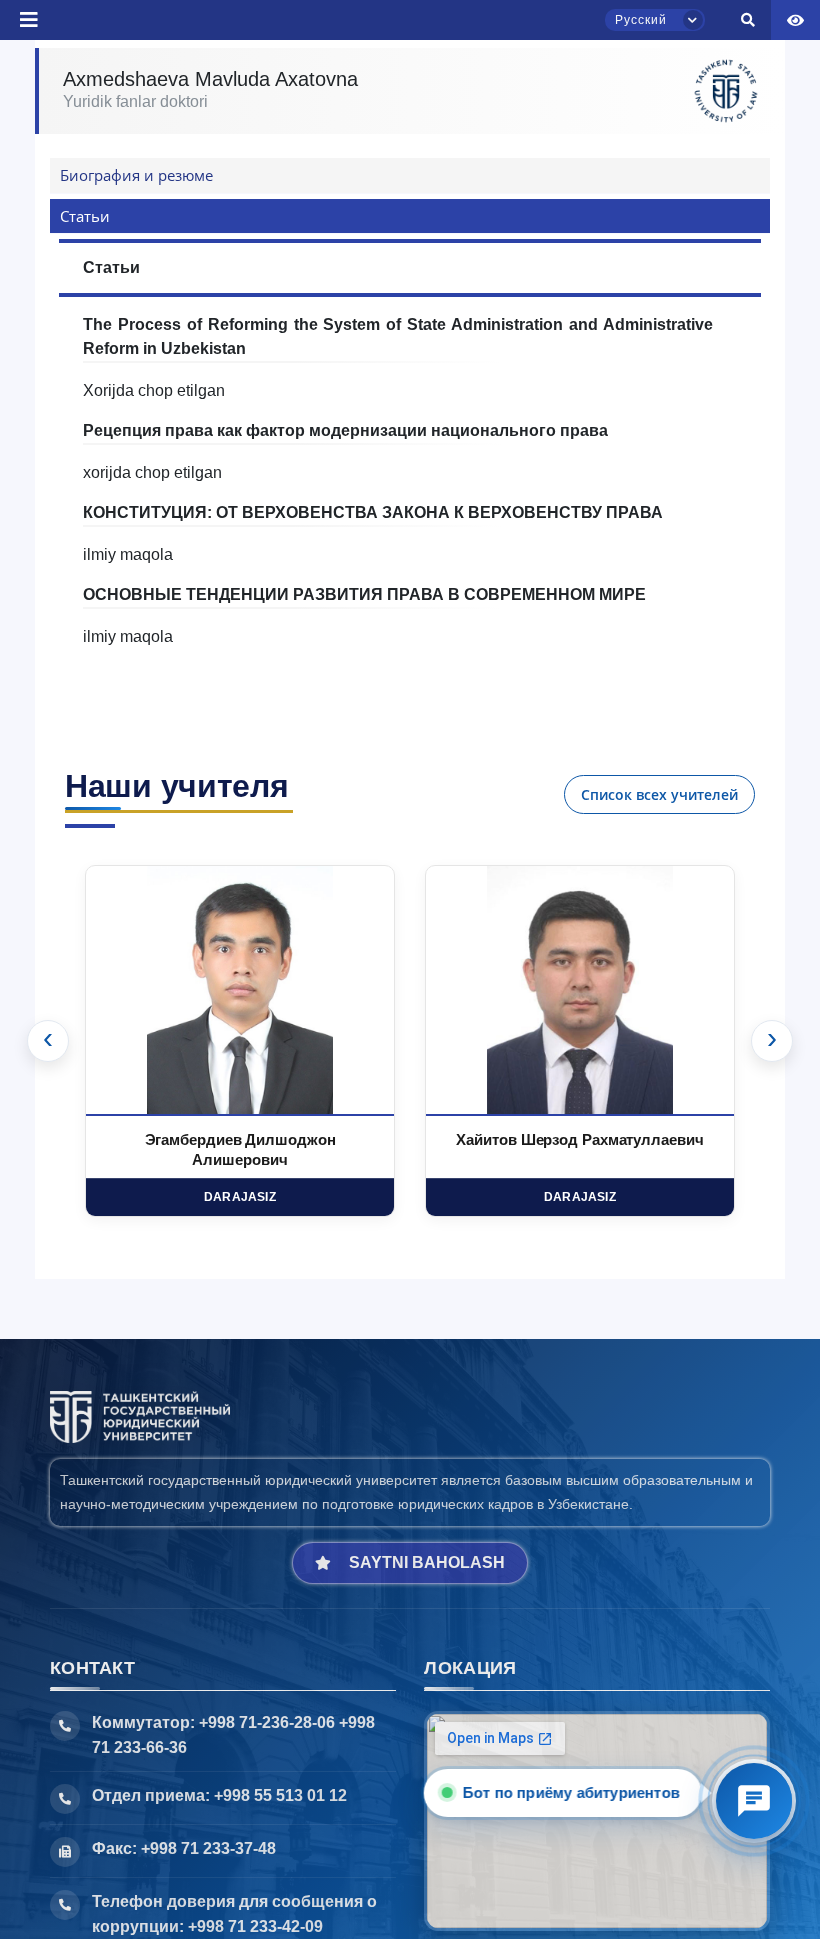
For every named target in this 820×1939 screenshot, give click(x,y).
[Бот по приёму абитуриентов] (754, 1801)
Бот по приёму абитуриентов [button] (568, 1792)
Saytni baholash (427, 1562)
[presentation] (48, 1041)
